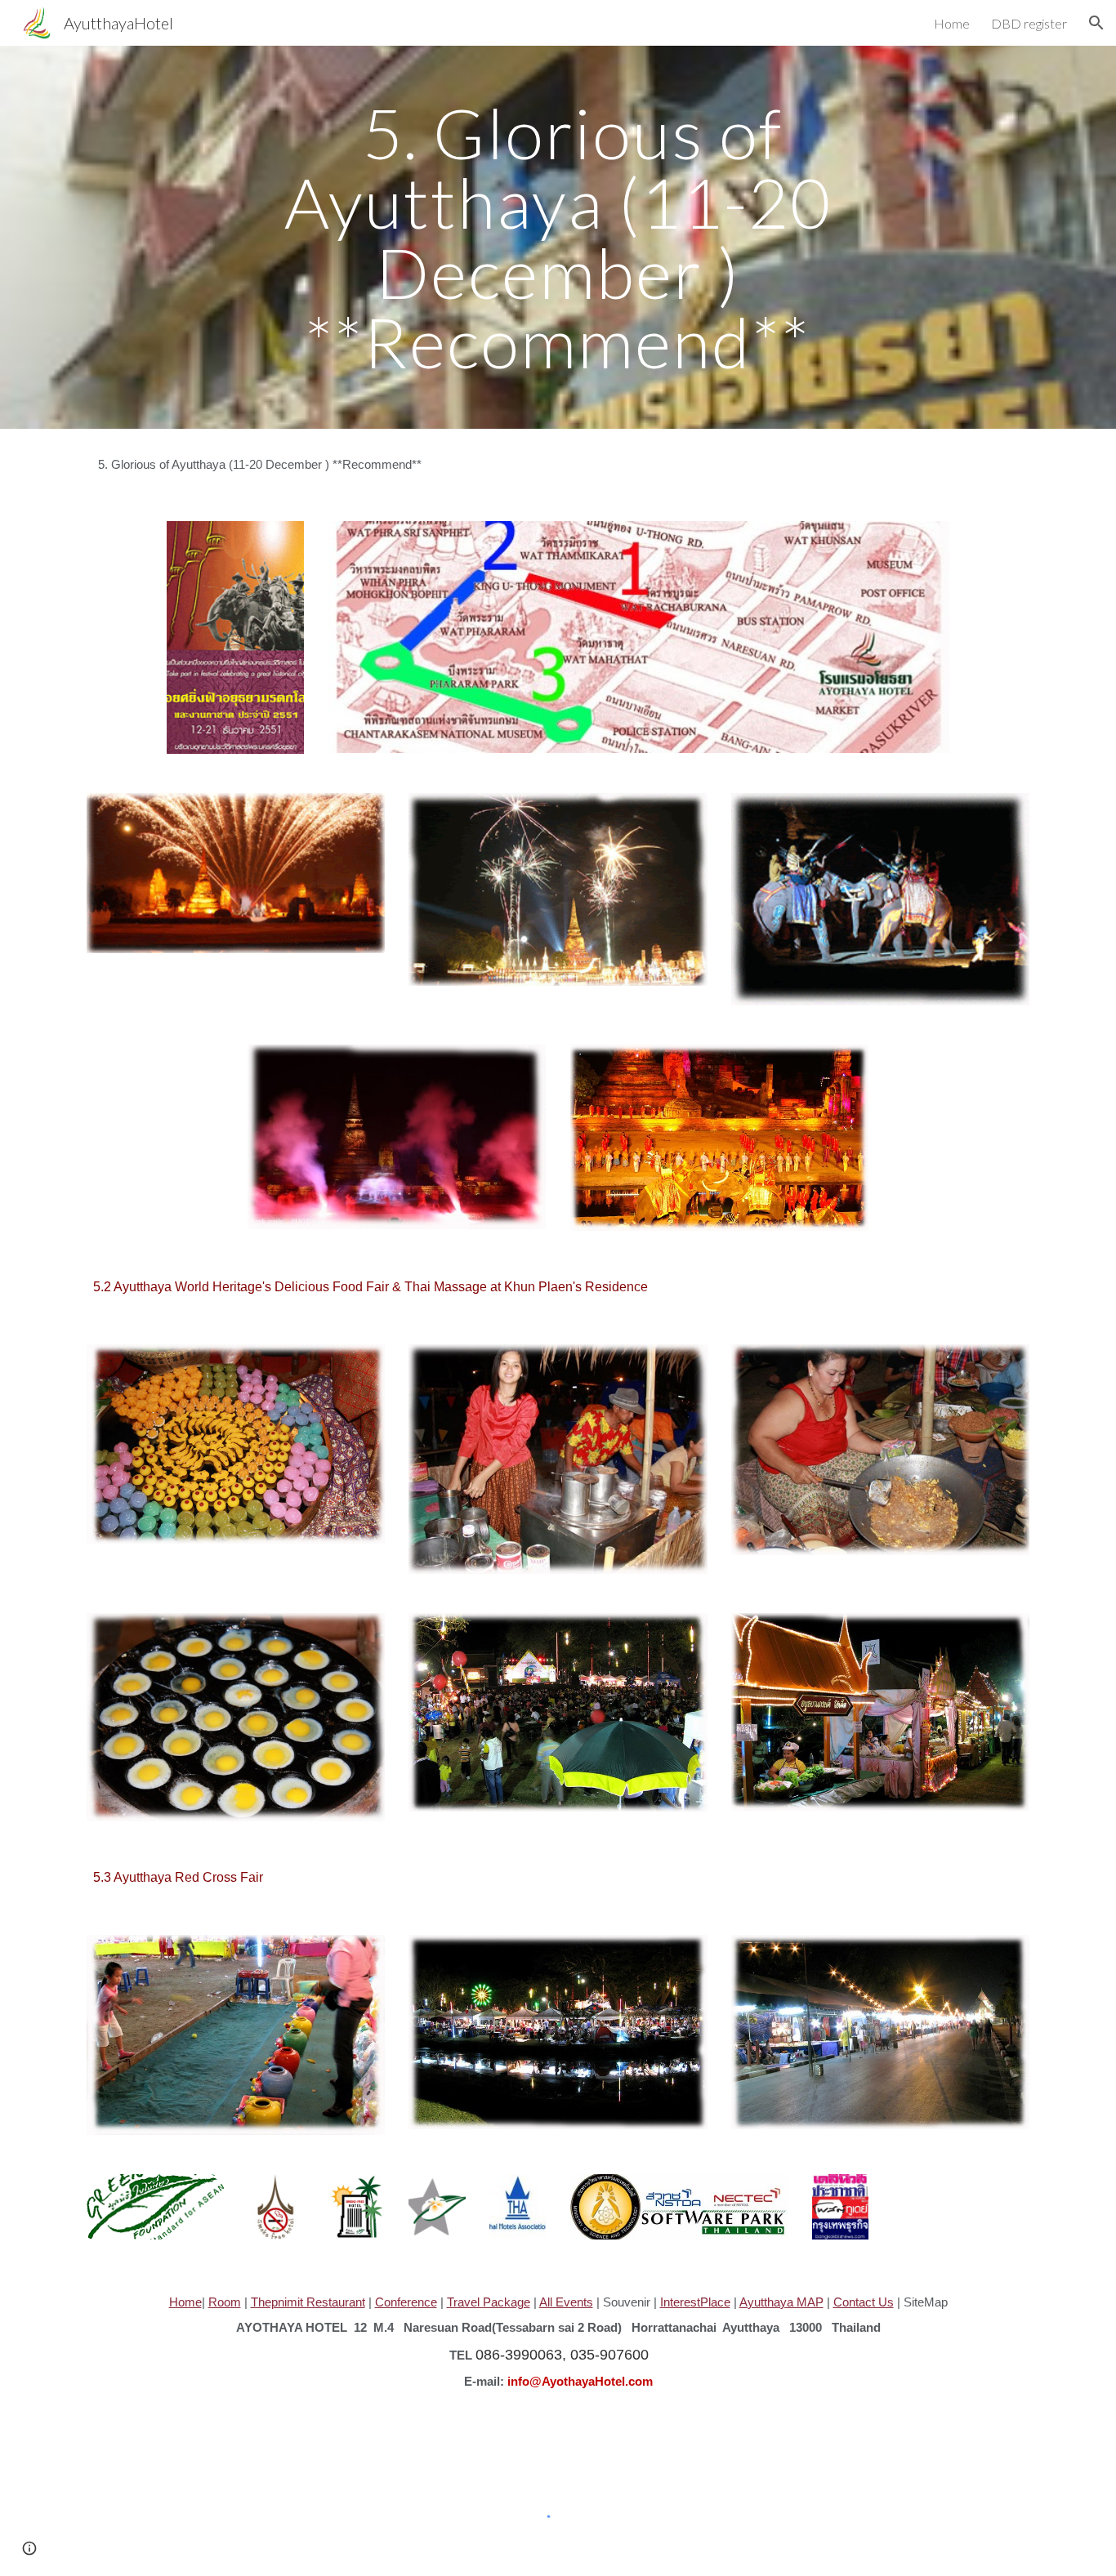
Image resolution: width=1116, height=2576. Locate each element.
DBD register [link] (1029, 23)
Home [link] (952, 23)
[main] (558, 237)
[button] (1096, 23)
